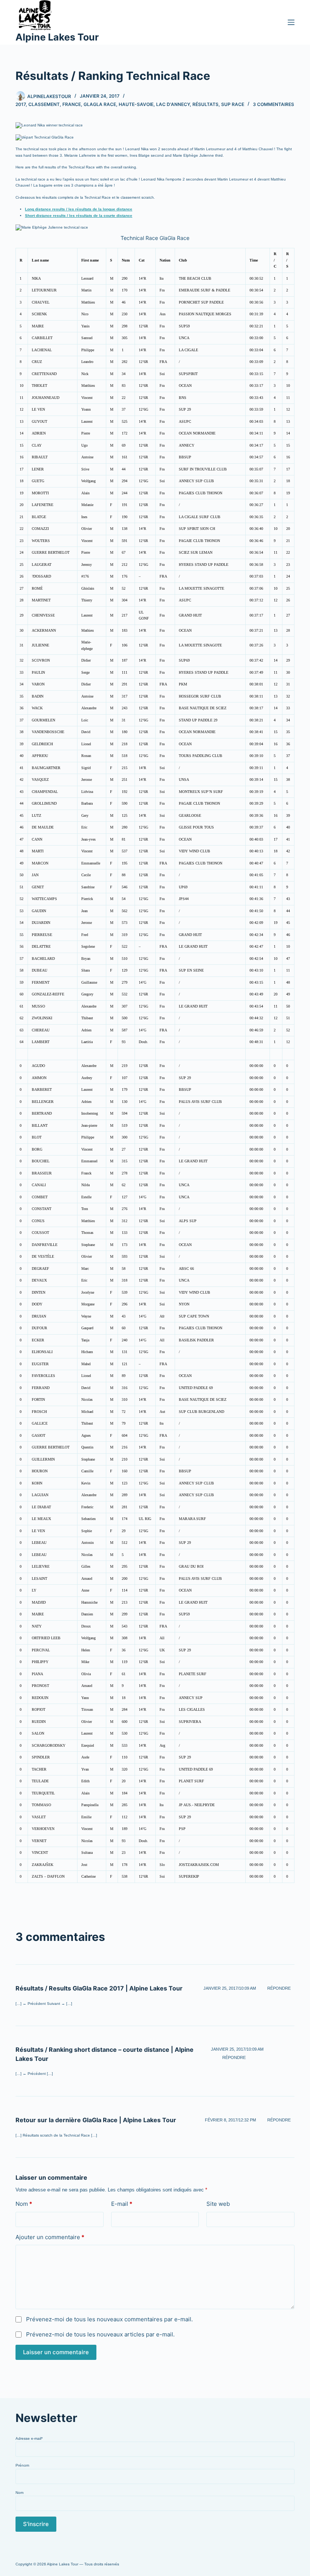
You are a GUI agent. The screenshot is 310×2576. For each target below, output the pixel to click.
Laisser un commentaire (56, 2352)
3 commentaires (274, 104)
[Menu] (291, 22)
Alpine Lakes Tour (57, 37)
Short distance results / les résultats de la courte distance (79, 216)
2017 (21, 104)
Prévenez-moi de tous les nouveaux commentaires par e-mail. (109, 2319)
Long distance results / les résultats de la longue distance (79, 209)
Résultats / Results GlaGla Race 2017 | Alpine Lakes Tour (99, 1988)
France (72, 104)
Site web (218, 2204)
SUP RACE (233, 104)
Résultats (205, 104)
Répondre (279, 1988)
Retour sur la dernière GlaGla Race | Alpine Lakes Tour (96, 2120)
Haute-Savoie (136, 104)
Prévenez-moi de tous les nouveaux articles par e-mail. (100, 2334)
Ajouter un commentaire (50, 2237)
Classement (44, 104)
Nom (24, 2204)
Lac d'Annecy (173, 104)
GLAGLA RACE (100, 104)
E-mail (122, 2204)
